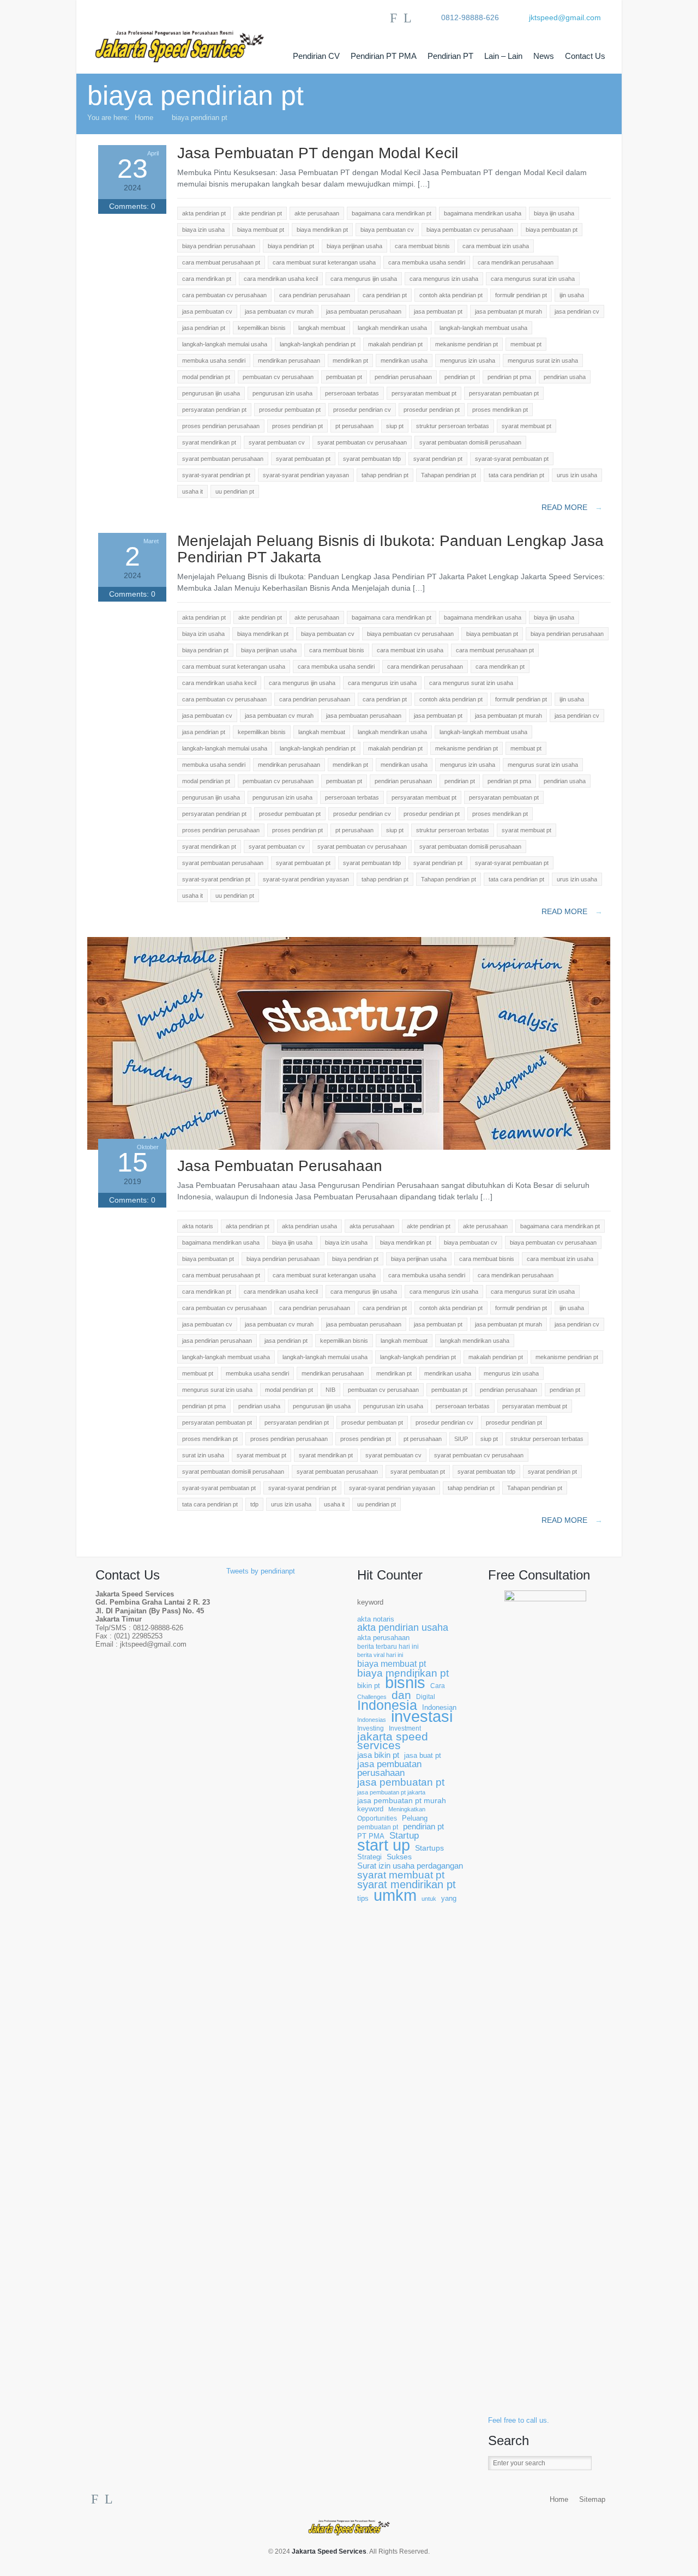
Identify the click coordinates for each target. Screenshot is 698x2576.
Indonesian (439, 1708)
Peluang (415, 1818)
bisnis (405, 1683)
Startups (429, 1848)
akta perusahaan (383, 1638)
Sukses (399, 1857)
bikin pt (369, 1686)
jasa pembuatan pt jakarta (391, 1792)
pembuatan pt (378, 1827)
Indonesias (372, 1720)
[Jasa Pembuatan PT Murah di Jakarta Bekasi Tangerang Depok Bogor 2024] (191, 37)
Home (144, 118)
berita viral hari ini (380, 1655)
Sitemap (592, 2500)
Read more (572, 507)
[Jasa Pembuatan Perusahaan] (349, 1147)
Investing (371, 1728)
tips (363, 1899)
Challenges (372, 1697)
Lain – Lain (503, 56)
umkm (395, 1895)
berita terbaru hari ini (388, 1646)
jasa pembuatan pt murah (402, 1801)
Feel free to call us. (519, 2421)
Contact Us (585, 56)
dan (401, 1695)
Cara (438, 1686)
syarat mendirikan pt (407, 1885)
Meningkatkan (407, 1809)
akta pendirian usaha (403, 1628)
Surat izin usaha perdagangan (410, 1866)
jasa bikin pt (378, 1755)
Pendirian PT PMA (384, 56)
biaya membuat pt (392, 1664)
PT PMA (371, 1836)
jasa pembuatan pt (401, 1782)
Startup (404, 1836)
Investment (405, 1728)
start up (384, 1845)
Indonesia (387, 1705)
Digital (426, 1697)
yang (449, 1899)
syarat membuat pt (401, 1875)
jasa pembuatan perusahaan (389, 1769)
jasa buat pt (423, 1756)
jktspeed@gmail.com (565, 17)
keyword (370, 1602)
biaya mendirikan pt (403, 1673)
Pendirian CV (316, 56)
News (544, 56)
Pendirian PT (450, 56)
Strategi (369, 1857)
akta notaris (376, 1619)
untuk (429, 1899)
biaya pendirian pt (200, 118)
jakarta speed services (393, 1741)
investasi (422, 1717)
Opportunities (377, 1818)
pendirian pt (423, 1827)
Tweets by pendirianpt (261, 1571)
